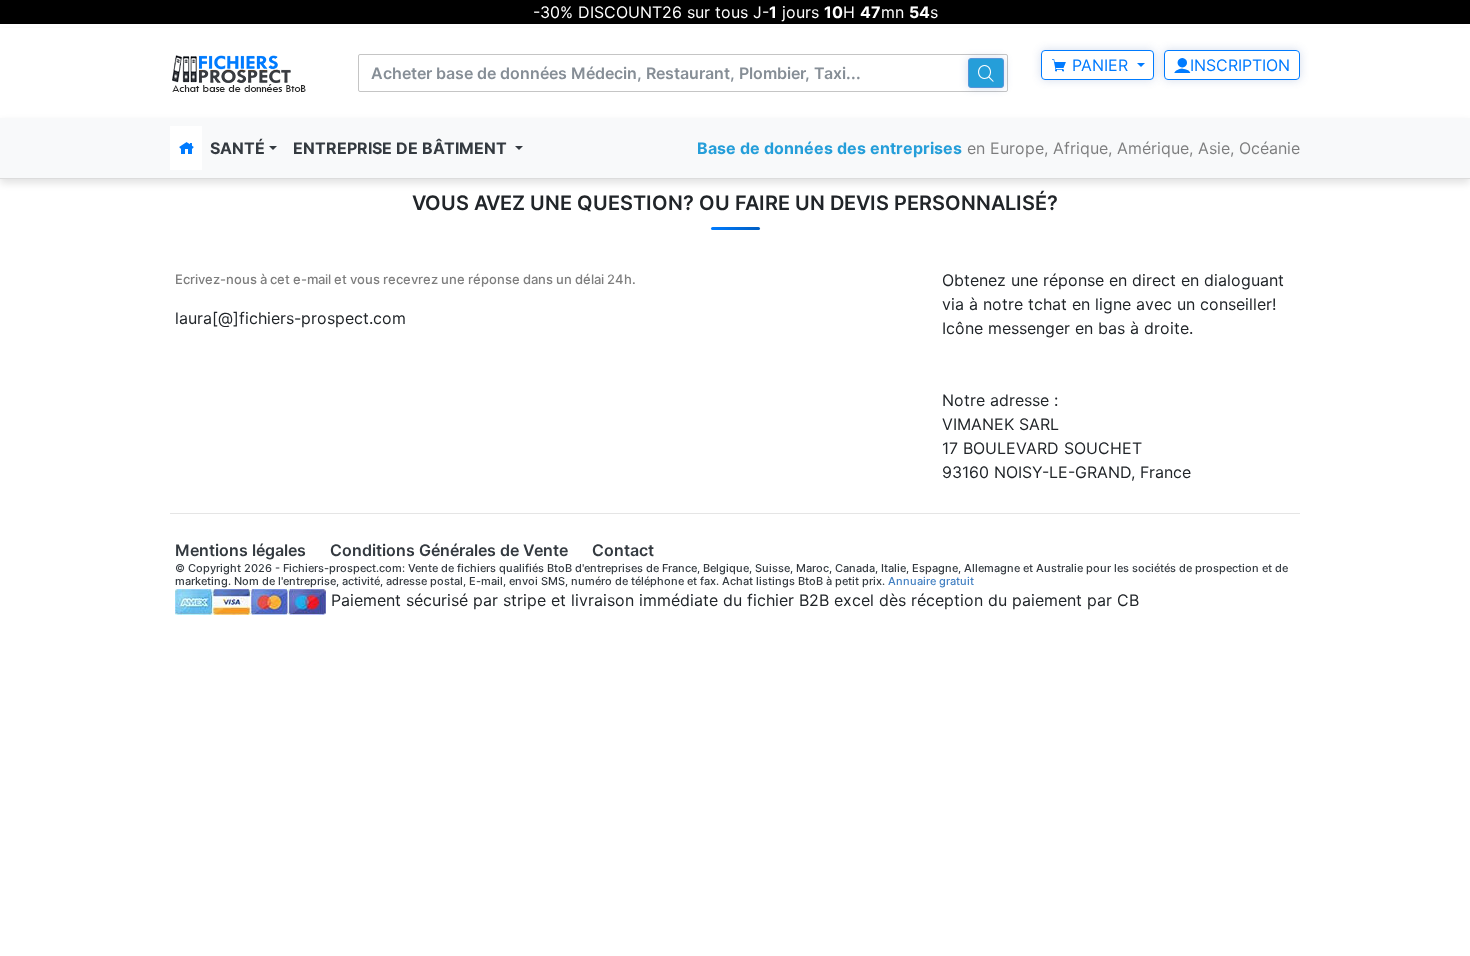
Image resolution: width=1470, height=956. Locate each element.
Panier (1100, 65)
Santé (237, 148)
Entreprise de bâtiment (402, 148)
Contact (623, 550)
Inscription (1240, 65)
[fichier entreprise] (239, 73)
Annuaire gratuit (931, 581)
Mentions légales (240, 550)
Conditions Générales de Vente (449, 550)
